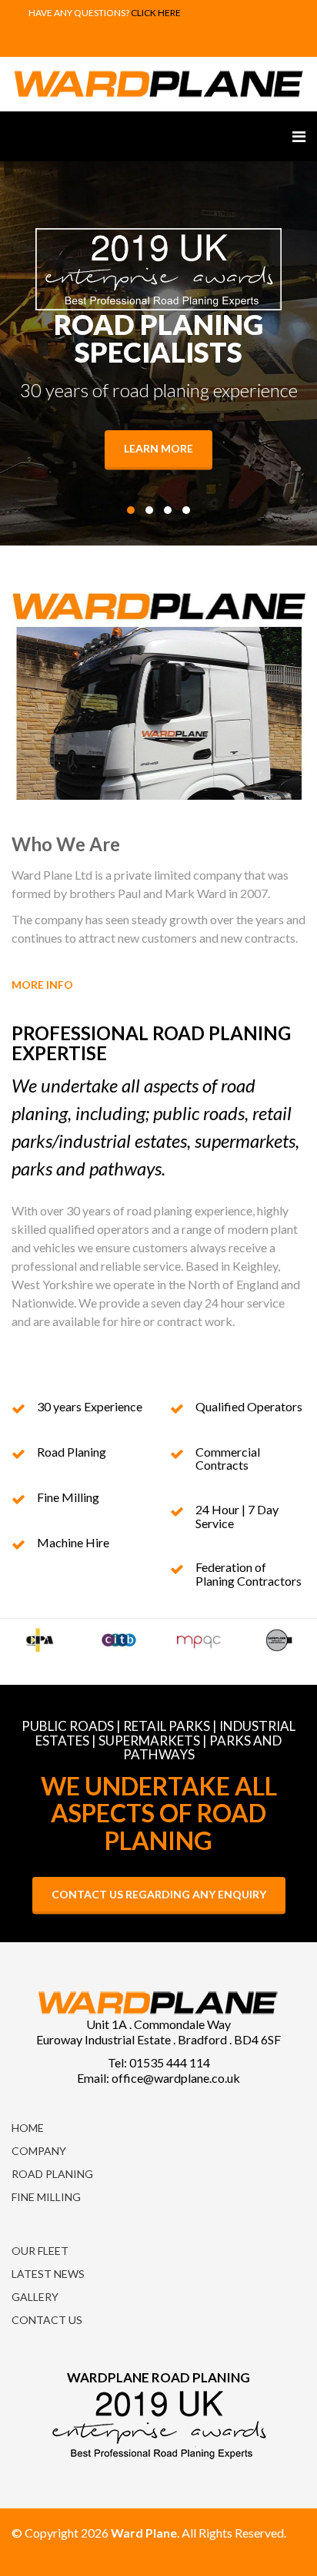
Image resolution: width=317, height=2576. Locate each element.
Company (39, 2151)
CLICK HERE (156, 13)
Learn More (158, 448)
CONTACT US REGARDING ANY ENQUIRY (159, 1894)
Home (28, 2128)
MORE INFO (43, 985)
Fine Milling (46, 2197)
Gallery (35, 2297)
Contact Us (47, 2320)
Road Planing (52, 2174)
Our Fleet (40, 2251)
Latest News (48, 2274)
